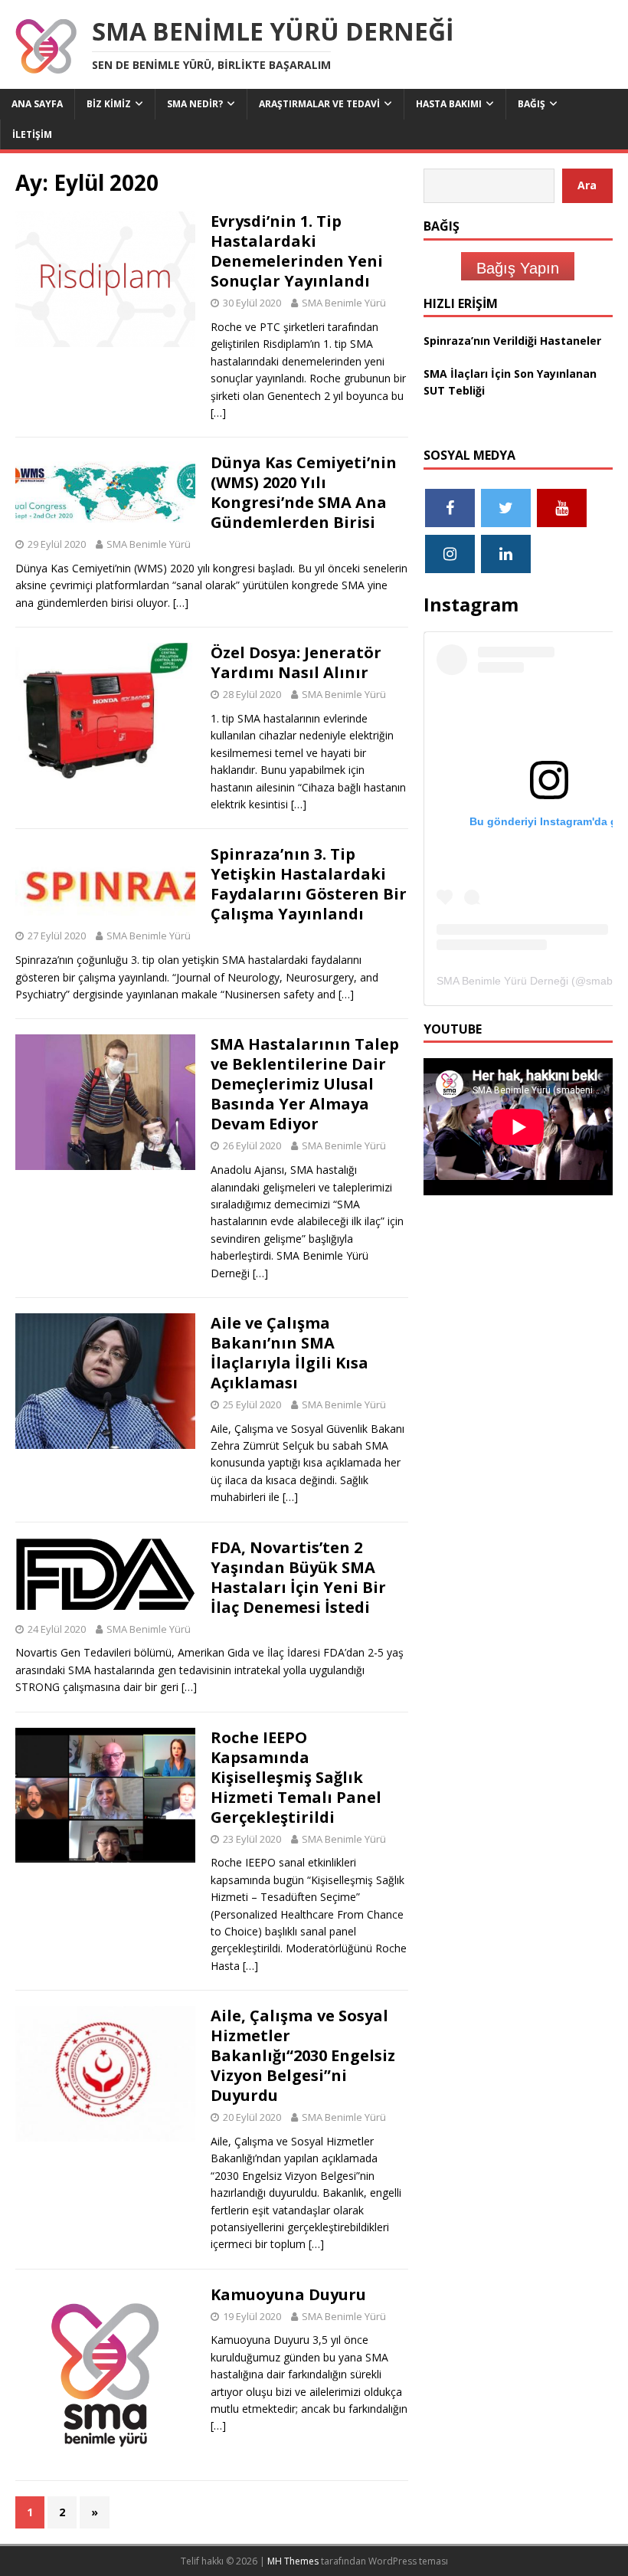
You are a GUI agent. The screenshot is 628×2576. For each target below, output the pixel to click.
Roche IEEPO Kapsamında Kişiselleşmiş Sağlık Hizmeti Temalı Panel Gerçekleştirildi (296, 1777)
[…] (218, 413)
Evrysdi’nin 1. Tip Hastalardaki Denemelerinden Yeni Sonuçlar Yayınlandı (297, 251)
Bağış (532, 104)
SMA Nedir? (195, 104)
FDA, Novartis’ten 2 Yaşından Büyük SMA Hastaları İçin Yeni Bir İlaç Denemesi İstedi (298, 1577)
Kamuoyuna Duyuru (288, 2294)
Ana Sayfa (37, 104)
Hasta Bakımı (449, 104)
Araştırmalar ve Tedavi (319, 104)
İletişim (32, 134)
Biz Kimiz (109, 104)
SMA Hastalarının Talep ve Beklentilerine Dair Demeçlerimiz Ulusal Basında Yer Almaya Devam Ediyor (305, 1084)
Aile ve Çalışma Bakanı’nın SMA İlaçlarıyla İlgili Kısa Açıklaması (289, 1353)
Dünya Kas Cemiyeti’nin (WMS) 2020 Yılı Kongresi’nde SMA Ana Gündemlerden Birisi (304, 492)
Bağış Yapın (518, 268)
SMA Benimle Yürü (344, 303)
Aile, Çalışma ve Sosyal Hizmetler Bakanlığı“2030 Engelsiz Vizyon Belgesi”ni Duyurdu (303, 2055)
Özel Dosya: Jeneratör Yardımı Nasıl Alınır (296, 662)
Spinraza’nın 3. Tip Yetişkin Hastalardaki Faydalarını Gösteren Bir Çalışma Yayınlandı (309, 884)
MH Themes (293, 2561)
